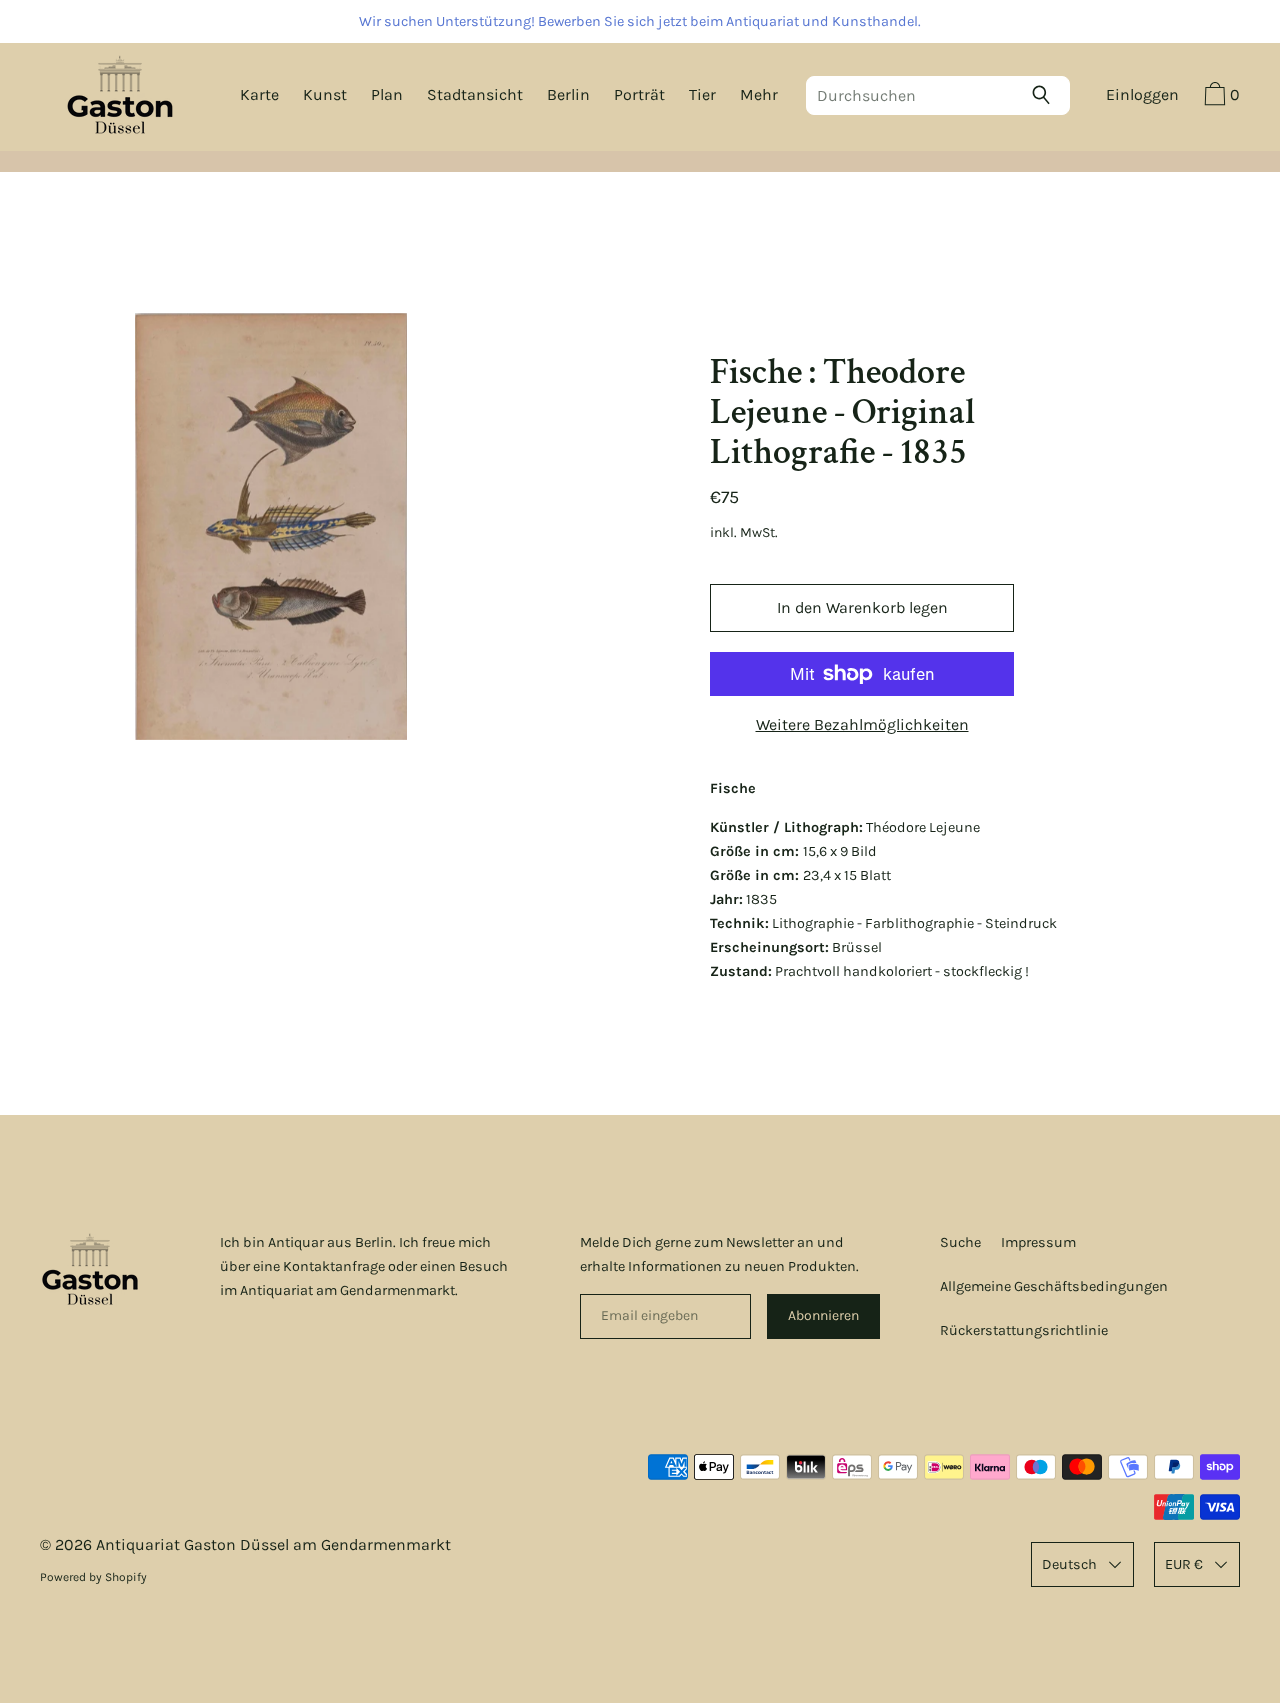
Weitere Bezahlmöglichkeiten (862, 724)
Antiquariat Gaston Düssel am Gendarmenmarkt (273, 1544)
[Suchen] (1046, 95)
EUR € (1184, 1564)
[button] (1219, 97)
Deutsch (1069, 1564)
